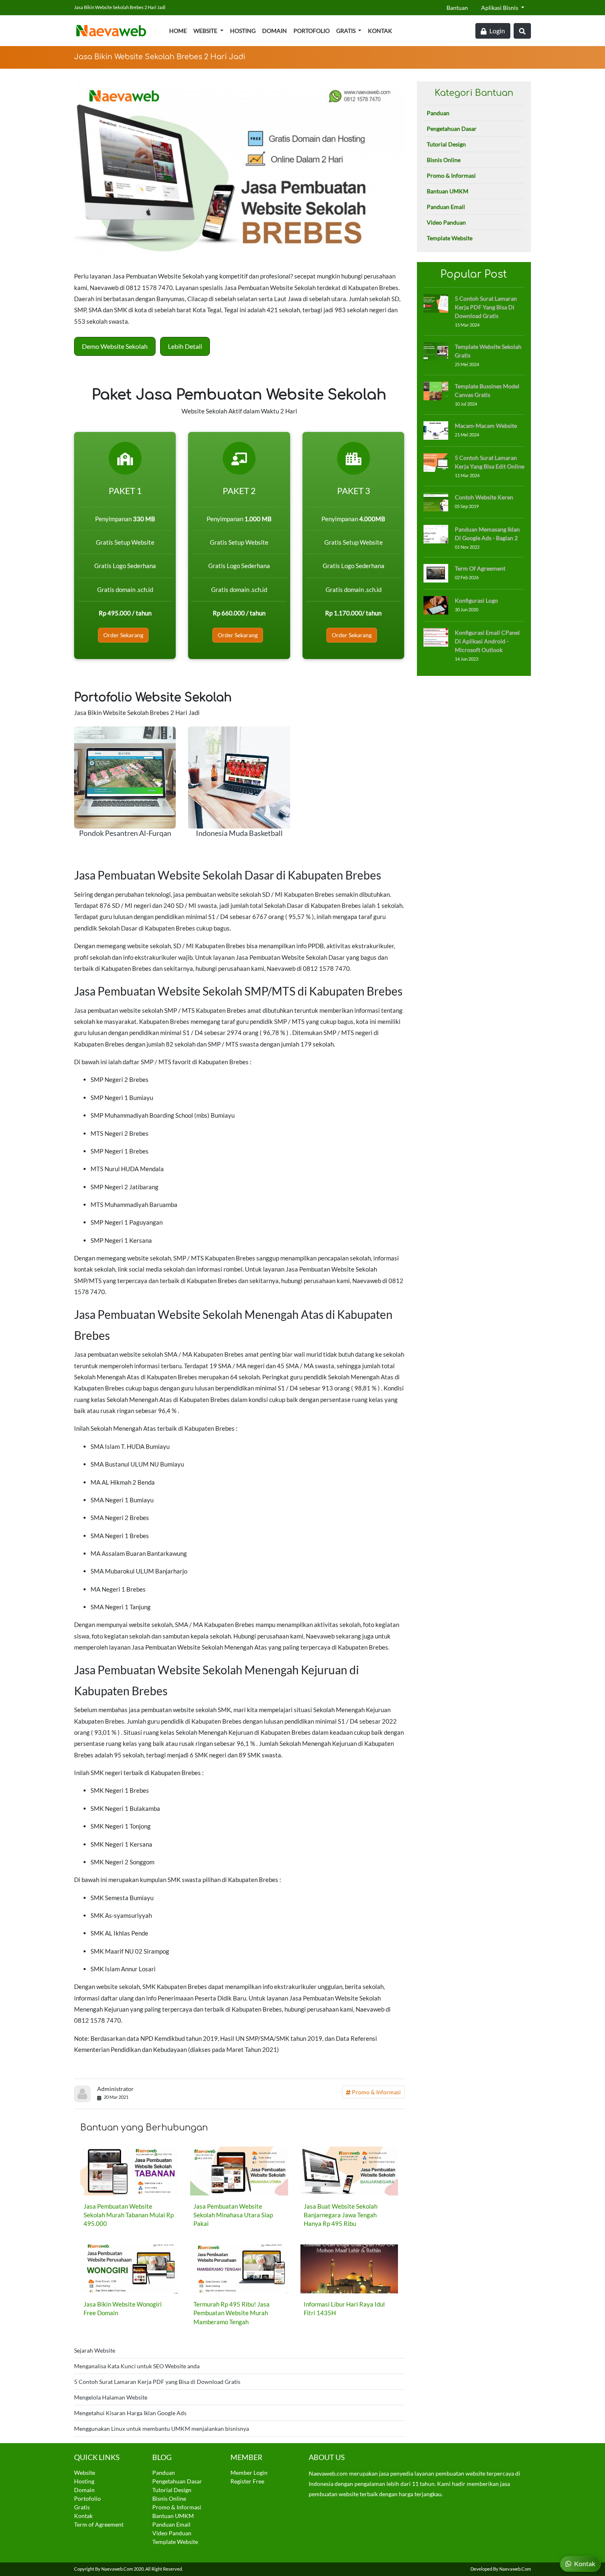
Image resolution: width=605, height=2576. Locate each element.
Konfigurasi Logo (476, 600)
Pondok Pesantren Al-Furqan (125, 833)
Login (497, 31)
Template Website (450, 238)
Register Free (247, 2481)
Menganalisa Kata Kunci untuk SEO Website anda (137, 2366)
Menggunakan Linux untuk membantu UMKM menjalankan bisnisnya (162, 2429)
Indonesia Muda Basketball (239, 833)
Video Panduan (446, 222)
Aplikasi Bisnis (500, 8)
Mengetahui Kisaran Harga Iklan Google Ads (130, 2413)
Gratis (347, 31)
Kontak (380, 31)
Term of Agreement (480, 568)
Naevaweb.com (117, 2569)
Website (206, 31)
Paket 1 (125, 491)
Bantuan (457, 8)
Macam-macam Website (486, 426)
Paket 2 (239, 491)
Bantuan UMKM (448, 191)
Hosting (243, 31)
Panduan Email (446, 207)
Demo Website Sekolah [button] (115, 346)
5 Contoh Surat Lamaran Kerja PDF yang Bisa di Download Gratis (157, 2382)
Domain (275, 31)
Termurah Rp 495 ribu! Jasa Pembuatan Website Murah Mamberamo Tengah (232, 2313)
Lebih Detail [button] (185, 346)
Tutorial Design (446, 144)
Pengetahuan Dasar (452, 129)
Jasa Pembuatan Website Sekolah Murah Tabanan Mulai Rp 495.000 (129, 2215)
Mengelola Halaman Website (111, 2397)
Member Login (249, 2473)
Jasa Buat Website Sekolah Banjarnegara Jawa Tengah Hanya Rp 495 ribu (341, 2215)
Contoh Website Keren (484, 497)
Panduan (438, 113)
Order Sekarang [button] (123, 635)
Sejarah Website (95, 2350)
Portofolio (312, 31)
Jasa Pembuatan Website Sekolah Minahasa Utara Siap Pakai (233, 2215)
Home (178, 31)
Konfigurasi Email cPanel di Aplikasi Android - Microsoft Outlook (487, 641)
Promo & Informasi (376, 2092)
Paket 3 (354, 491)
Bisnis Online (444, 160)
